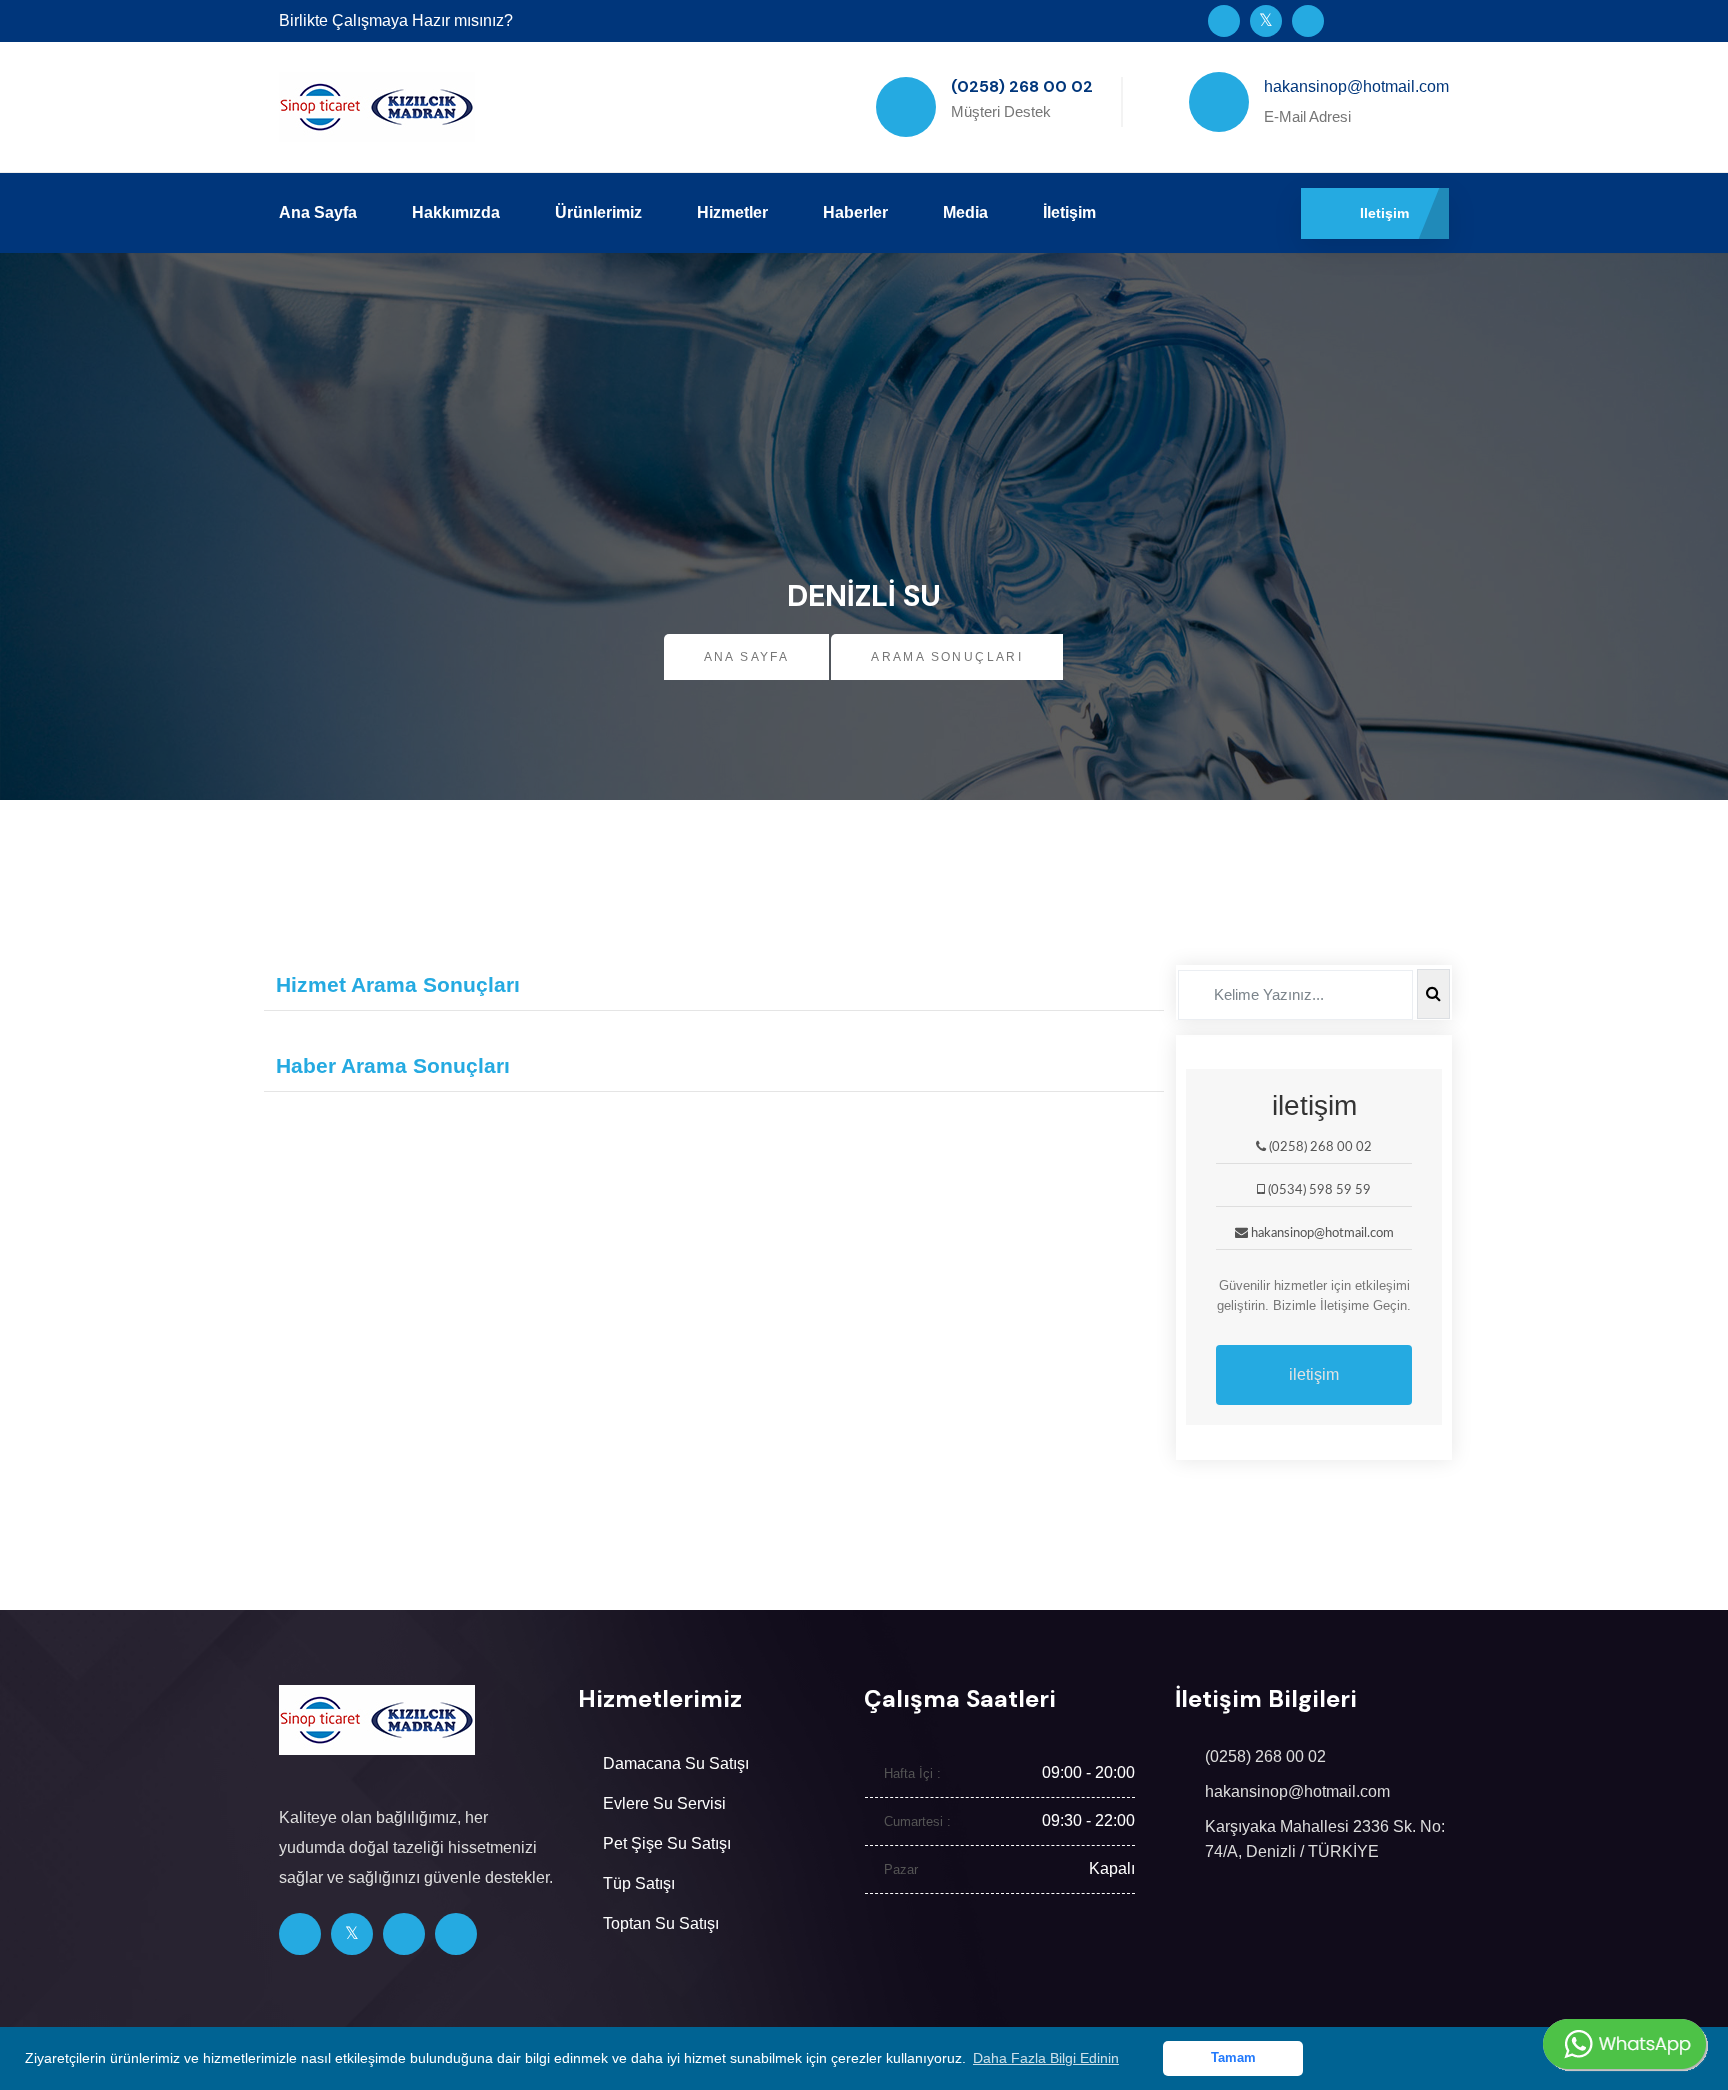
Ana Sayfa (318, 212)
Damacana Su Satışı (676, 1763)
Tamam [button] (1233, 2058)
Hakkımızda (456, 212)
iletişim (1314, 1374)
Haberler (855, 212)
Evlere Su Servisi (664, 1803)
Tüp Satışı (639, 1883)
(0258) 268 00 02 (1265, 1756)
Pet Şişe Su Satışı (667, 1843)
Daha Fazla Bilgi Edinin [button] (1046, 2058)
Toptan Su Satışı (661, 1923)
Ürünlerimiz (598, 212)
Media (965, 212)
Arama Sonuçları (947, 657)
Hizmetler (732, 212)
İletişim (1069, 212)
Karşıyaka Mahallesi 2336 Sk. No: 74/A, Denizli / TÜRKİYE (1325, 1839)
